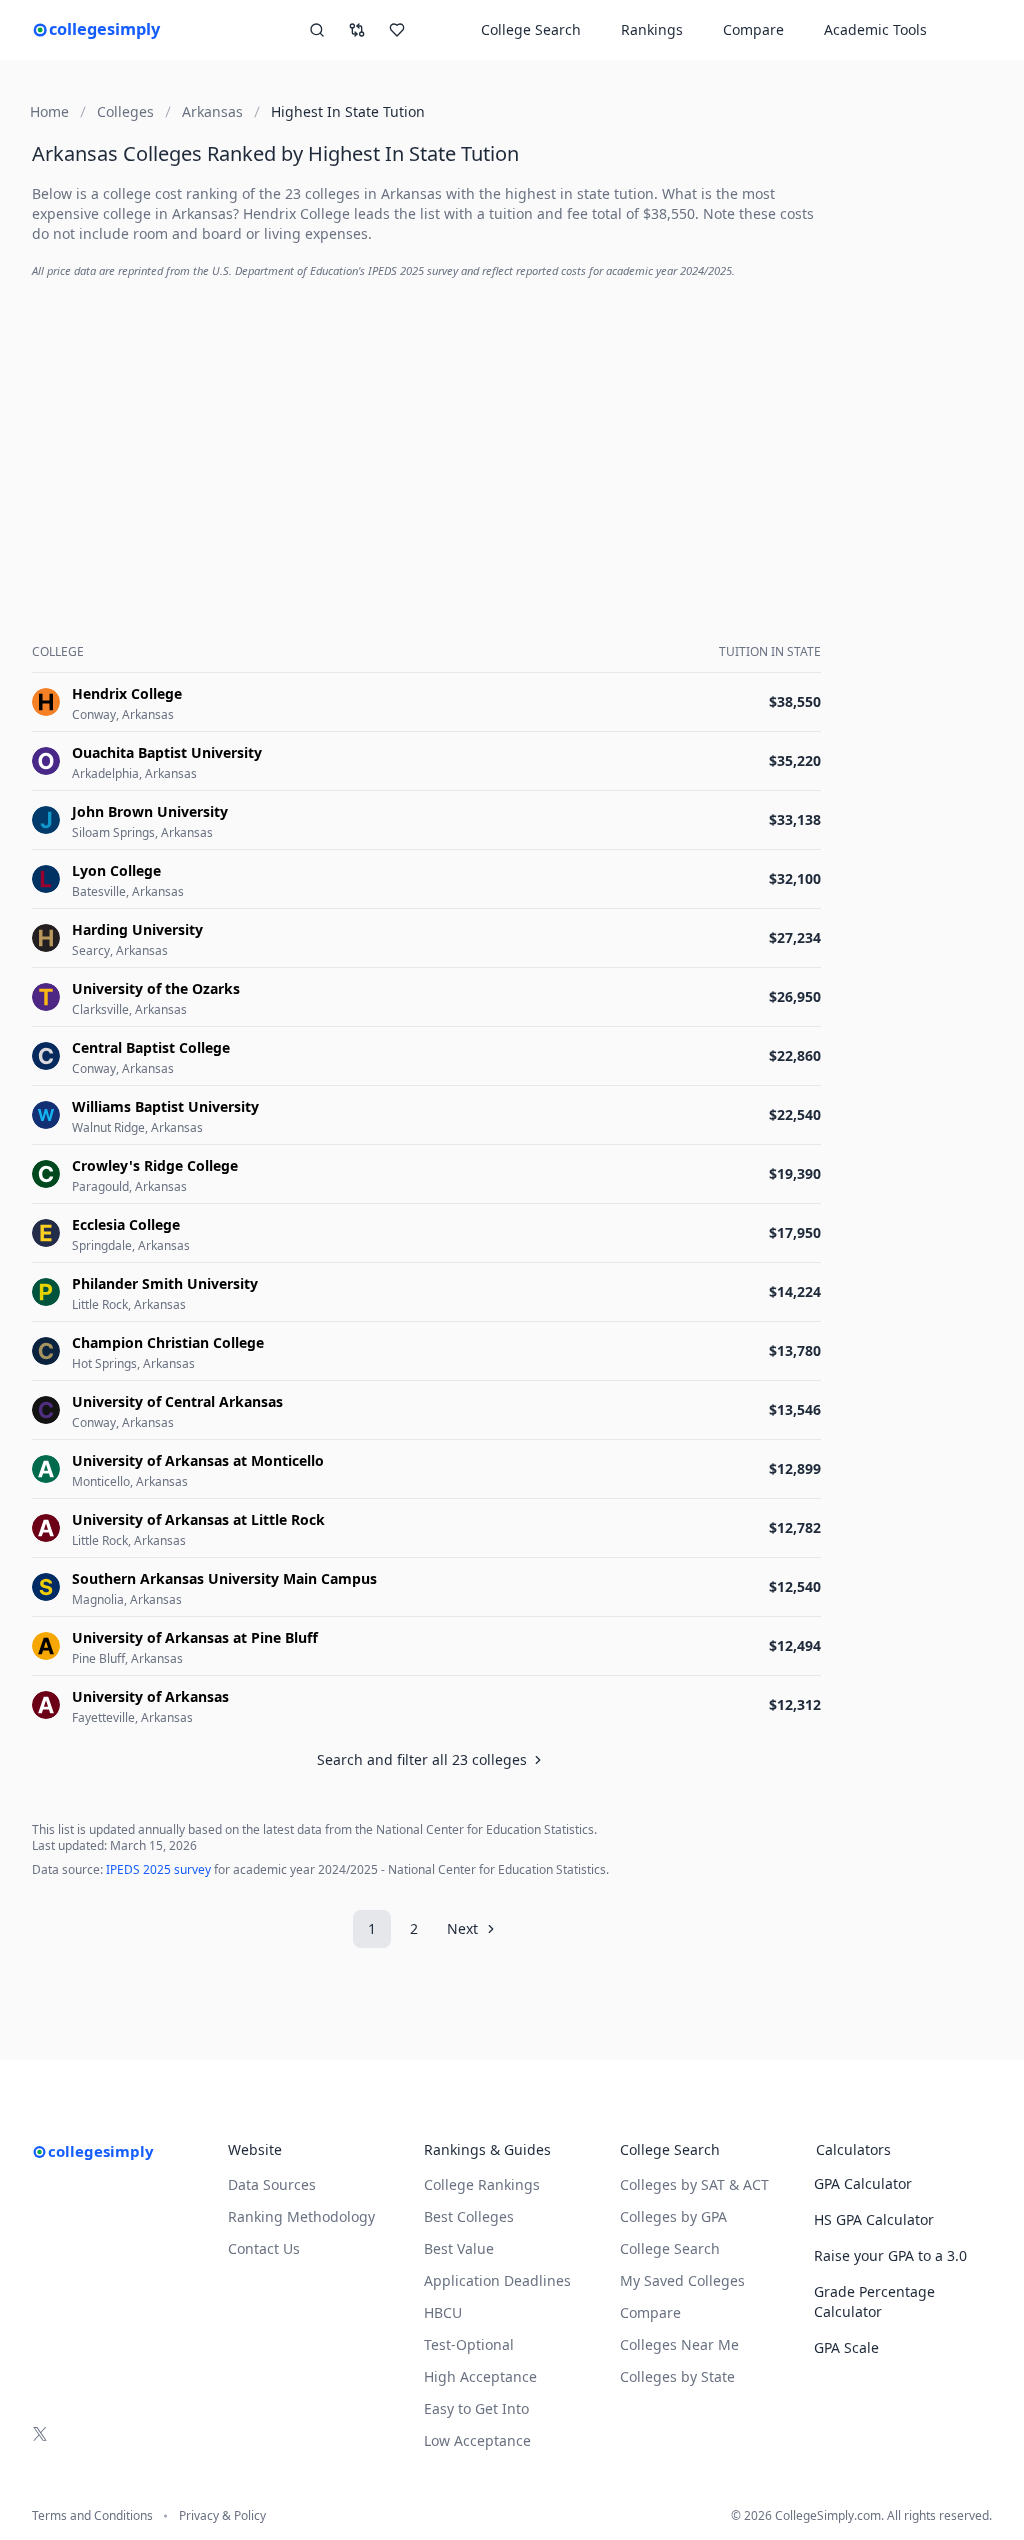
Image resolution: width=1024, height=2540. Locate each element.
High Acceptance (480, 2376)
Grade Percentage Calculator (874, 2301)
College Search (670, 2248)
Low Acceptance (477, 2440)
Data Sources (272, 2184)
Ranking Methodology (301, 2216)
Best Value (459, 2248)
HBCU (443, 2312)
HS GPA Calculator (874, 2219)
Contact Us (264, 2248)
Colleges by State (677, 2376)
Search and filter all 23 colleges (422, 1759)
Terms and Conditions (92, 2516)
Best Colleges (469, 2216)
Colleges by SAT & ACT (694, 2184)
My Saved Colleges (682, 2280)
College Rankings (482, 2184)
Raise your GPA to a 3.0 (890, 2255)
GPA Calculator (863, 2183)
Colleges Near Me (679, 2344)
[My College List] (397, 30)
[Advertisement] (430, 436)
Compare (753, 29)
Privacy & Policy (222, 2516)
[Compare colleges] (357, 30)
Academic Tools (875, 29)
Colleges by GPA (673, 2216)
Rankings (652, 29)
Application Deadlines (497, 2280)
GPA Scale (846, 2347)
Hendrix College (296, 213)
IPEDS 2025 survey (158, 1869)
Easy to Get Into (476, 2408)
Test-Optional (469, 2344)
